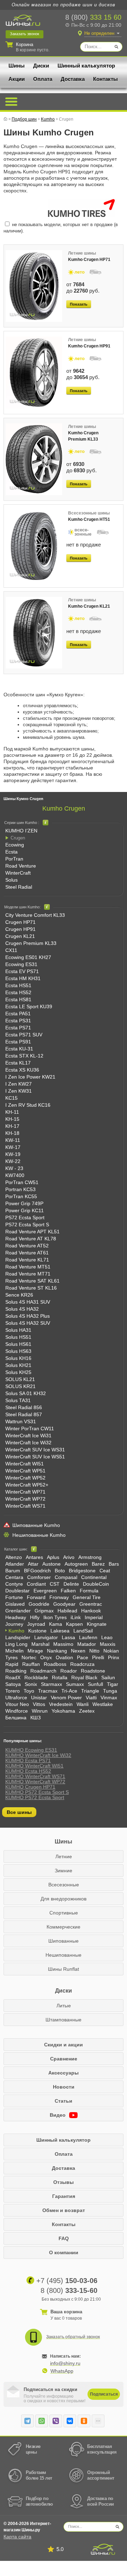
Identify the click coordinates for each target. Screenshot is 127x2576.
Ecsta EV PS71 (22, 971)
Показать (79, 304)
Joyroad (36, 1624)
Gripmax (44, 1611)
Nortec (29, 1657)
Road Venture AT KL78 (31, 1239)
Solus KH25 (18, 1372)
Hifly (35, 1617)
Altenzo (14, 1557)
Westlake (103, 1704)
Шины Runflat (64, 1969)
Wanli (83, 1704)
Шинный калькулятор (86, 66)
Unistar (39, 1698)
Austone (52, 1564)
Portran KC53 (20, 1189)
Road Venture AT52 (27, 1246)
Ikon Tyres (55, 1617)
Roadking (16, 1671)
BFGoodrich (37, 1571)
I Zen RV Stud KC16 (28, 1105)
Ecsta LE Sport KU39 (29, 1006)
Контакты (105, 79)
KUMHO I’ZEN (21, 831)
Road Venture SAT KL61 (32, 1281)
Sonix (31, 1684)
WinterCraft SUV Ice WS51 (35, 1457)
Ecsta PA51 (18, 1014)
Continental (94, 1577)
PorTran (14, 859)
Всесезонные (64, 1885)
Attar (33, 1564)
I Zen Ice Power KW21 (30, 1077)
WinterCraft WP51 (25, 1471)
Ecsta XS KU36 (22, 1070)
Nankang (57, 1651)
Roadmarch (43, 1671)
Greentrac (91, 1604)
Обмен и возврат (64, 2210)
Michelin (14, 1651)
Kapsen (74, 1624)
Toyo (29, 1691)
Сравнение (64, 2059)
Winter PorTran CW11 (30, 1428)
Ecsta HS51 (18, 985)
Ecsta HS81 (18, 999)
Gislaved (15, 1604)
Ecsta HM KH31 (23, 978)
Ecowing (15, 845)
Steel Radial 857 (24, 1414)
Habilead (67, 1611)
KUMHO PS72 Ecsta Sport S (37, 1792)
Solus (11, 880)
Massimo (63, 1644)
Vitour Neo (17, 1704)
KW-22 (13, 1161)
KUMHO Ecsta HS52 (28, 1771)
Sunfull (95, 1684)
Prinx (114, 1657)
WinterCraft (18, 873)
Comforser (39, 1577)
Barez (98, 1564)
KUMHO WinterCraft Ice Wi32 (38, 1755)
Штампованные (64, 2020)
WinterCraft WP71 (25, 1492)
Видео (58, 2115)
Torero (13, 1691)
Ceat (105, 1571)
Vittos (39, 1704)
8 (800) (93, 17)
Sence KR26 (19, 1295)
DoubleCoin (96, 1584)
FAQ (64, 2238)
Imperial (94, 1617)
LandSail (83, 1631)
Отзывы (64, 2182)
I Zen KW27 (19, 1084)
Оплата (43, 79)
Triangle (90, 1691)
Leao (107, 1637)
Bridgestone (82, 1571)
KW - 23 (14, 1168)
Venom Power (66, 1698)
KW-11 (13, 1140)
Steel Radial (19, 887)
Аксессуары (64, 2073)
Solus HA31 (18, 1330)
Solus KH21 (18, 1365)
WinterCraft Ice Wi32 (28, 1443)
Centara (14, 1577)
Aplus (53, 1557)
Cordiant (36, 1584)
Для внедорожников (64, 1899)
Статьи (64, 2101)
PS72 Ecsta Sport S (27, 1225)
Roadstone (93, 1671)
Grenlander (18, 1611)
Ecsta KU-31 (19, 1049)
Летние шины (89, 256)
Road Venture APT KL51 (32, 1232)
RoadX (13, 1677)
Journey (14, 1624)
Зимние (64, 1871)
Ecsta (11, 852)
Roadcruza (82, 1664)
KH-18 (12, 1133)
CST (55, 1584)
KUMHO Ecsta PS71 (28, 1760)
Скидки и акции (64, 2045)
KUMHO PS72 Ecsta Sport (35, 1797)
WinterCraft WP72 (25, 1499)
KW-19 (13, 1154)
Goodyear (64, 1604)
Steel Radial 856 (24, 1407)
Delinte (71, 1584)
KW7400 (15, 1175)
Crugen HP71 (20, 922)
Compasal (66, 1577)
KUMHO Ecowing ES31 (31, 1750)
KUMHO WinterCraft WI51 (34, 1766)
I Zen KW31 (19, 1091)
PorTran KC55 (21, 1196)
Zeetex (87, 1711)
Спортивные (64, 1913)
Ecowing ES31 (21, 964)
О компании (64, 2252)
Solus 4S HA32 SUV (28, 1323)
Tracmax (48, 1691)
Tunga (110, 1691)
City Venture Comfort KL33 (35, 915)
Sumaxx (75, 1684)
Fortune (14, 1597)
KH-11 (12, 1112)
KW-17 (13, 1147)
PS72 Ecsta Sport (25, 1217)
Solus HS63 (18, 1351)
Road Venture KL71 (27, 1260)
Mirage (35, 1651)
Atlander (15, 1564)
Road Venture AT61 (27, 1253)
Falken (68, 1591)
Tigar (113, 1684)
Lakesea (60, 1631)
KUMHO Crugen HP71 (30, 1787)
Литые (64, 2006)
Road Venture (21, 866)
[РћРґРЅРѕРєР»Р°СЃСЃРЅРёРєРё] (84, 2421)
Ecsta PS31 (18, 1021)
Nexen (78, 1651)
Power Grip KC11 (25, 1210)
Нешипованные (64, 1955)
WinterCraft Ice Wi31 (28, 1436)
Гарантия (64, 2196)
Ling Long (16, 1644)
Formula (89, 1591)
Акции (17, 79)
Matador (87, 1644)
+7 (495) (67, 2281)
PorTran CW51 (22, 1182)
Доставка (73, 79)
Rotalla (60, 1677)
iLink (76, 1617)
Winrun (40, 1711)
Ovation (64, 1657)
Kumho (16, 1631)
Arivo (69, 1557)
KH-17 (12, 1126)
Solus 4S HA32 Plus (28, 1316)
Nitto (94, 1651)
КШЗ (35, 1718)
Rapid (12, 1664)
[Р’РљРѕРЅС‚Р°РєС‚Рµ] (70, 2421)
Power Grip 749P (24, 1203)
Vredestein (61, 1704)
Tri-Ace (69, 1691)
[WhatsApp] (42, 2421)
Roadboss (55, 1664)
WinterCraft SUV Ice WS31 (35, 1450)
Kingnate (97, 1624)
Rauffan (31, 1664)
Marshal (40, 1644)
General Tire (87, 1597)
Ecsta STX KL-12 (24, 1056)
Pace (83, 1657)
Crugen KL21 (20, 936)
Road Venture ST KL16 (31, 1288)
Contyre (14, 1584)
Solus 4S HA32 (22, 1309)
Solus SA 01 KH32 (26, 1393)
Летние (64, 1856)
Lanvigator (46, 1637)
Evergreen (45, 1591)
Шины (17, 66)
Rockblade (36, 1677)
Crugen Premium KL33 (31, 943)
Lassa (68, 1637)
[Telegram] (28, 2421)
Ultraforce (16, 1698)
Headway (16, 1617)
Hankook (91, 1611)
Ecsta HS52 (18, 992)
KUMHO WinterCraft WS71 (35, 1776)
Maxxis (108, 1644)
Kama (56, 1624)
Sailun (108, 1677)
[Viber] (56, 2421)
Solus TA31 (18, 1400)
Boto (60, 1571)
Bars (114, 1564)
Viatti (91, 1698)
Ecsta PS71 (18, 1028)
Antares (34, 1557)
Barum (13, 1571)
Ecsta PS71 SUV (24, 1035)
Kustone (37, 1631)
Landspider (18, 1637)
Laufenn (88, 1637)
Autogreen (76, 1564)
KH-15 (12, 1119)
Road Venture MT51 (28, 1267)
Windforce (17, 1711)
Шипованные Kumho (36, 1525)
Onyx (46, 1657)
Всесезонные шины (89, 516)
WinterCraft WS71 (25, 1506)
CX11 (11, 950)
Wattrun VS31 (21, 1421)
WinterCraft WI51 (25, 1464)
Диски (41, 66)
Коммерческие (64, 1927)
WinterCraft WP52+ (27, 1485)
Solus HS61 (18, 1344)
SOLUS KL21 (20, 1379)
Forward (36, 1597)
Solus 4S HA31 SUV (28, 1302)
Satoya (13, 1684)
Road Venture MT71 (28, 1274)
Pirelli (98, 1657)
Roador (69, 1671)
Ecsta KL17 (18, 1063)
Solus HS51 (18, 1337)
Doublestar (17, 1591)
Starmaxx (52, 1684)
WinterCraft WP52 (25, 1478)
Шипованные (64, 1941)
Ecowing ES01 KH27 (28, 957)
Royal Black (84, 1677)
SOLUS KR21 (20, 1386)
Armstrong (90, 1557)
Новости (64, 2087)
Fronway (59, 1597)
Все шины (19, 1812)
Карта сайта (17, 2537)
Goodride (39, 1604)
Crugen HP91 (20, 929)
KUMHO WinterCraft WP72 (35, 1782)
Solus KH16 (18, 1358)
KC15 (11, 1098)
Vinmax (109, 1698)
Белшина (16, 1718)
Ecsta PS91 (18, 1042)
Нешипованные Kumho (39, 1535)
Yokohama (63, 1711)
